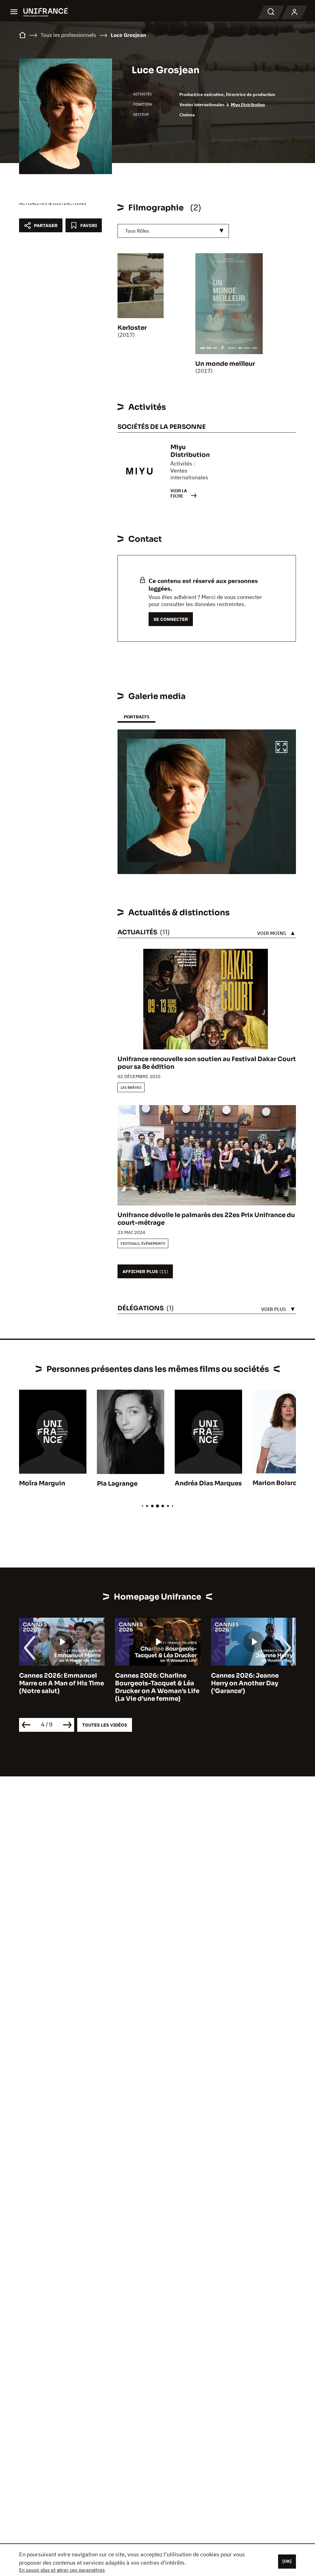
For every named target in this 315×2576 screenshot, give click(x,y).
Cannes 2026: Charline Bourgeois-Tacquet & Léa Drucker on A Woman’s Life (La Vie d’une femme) (61, 1687)
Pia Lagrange (117, 1484)
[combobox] (173, 231)
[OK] (287, 2561)
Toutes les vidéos (105, 1725)
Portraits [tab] (136, 717)
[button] (281, 748)
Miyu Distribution (248, 105)
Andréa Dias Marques (208, 1483)
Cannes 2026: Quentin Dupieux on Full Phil (246, 1679)
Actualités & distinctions (53, 203)
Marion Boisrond (279, 1483)
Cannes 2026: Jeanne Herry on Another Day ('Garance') (149, 1683)
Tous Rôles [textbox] (137, 231)
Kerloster (132, 328)
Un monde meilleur (225, 364)
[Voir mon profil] (294, 12)
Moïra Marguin (42, 1483)
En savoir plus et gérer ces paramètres (62, 2570)
